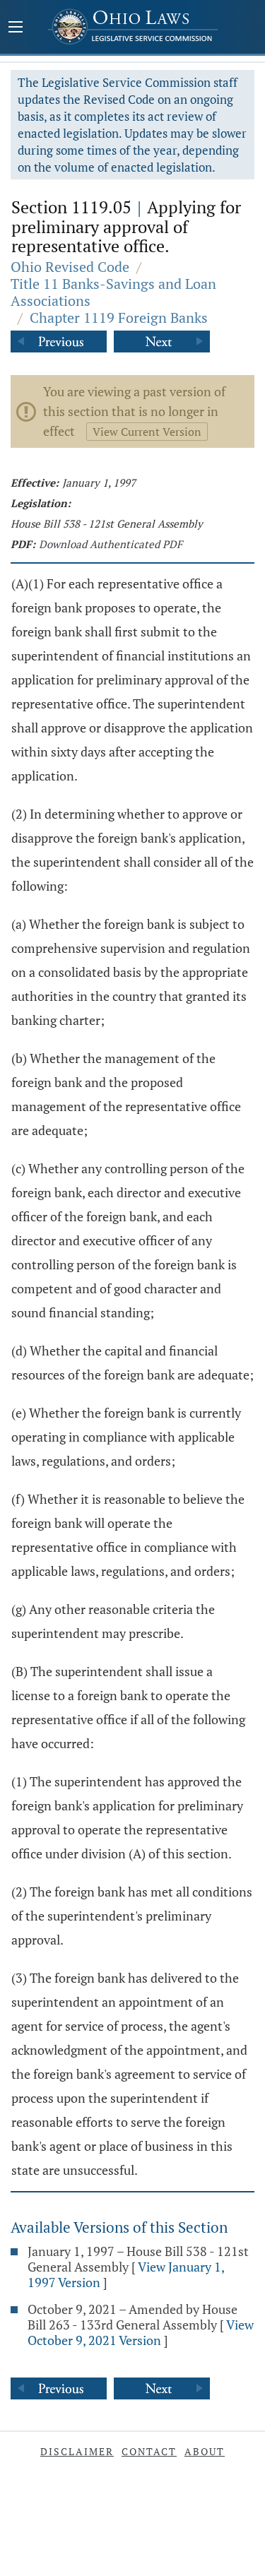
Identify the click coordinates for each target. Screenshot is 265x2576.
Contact (149, 2451)
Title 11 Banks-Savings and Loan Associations (113, 292)
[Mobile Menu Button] (16, 28)
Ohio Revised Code (70, 267)
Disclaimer (77, 2451)
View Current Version (147, 432)
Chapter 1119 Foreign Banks (119, 317)
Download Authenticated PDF (111, 544)
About (205, 2451)
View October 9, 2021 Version (141, 2332)
